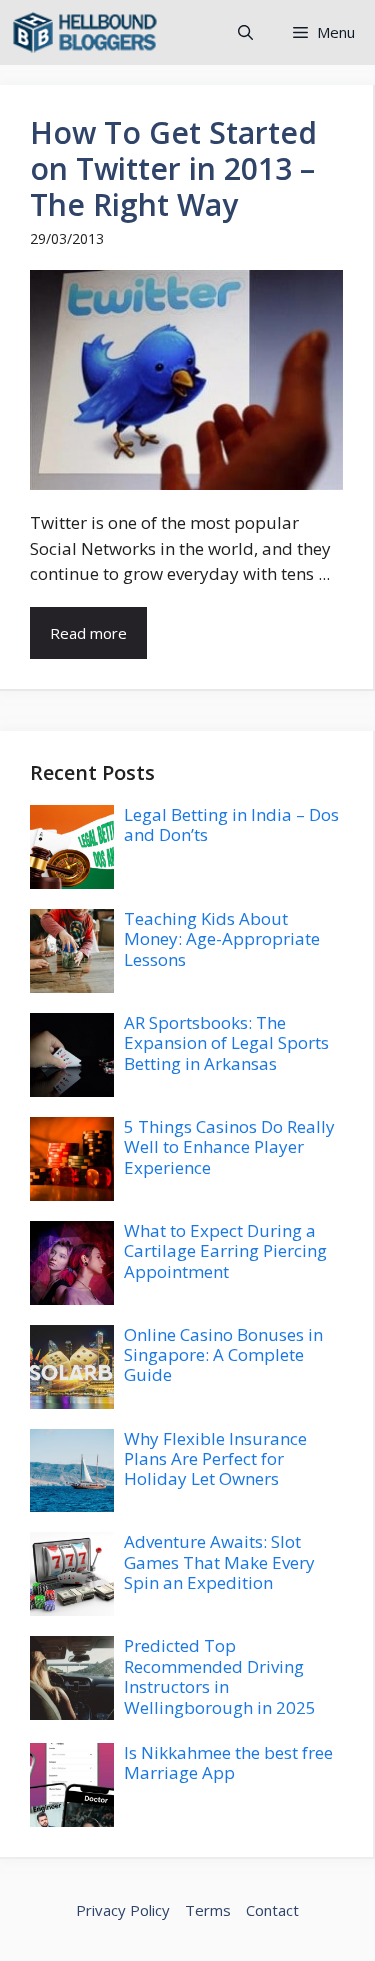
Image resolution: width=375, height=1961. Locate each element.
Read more (88, 633)
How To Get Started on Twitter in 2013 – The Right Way (173, 168)
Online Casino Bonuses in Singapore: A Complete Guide (223, 1355)
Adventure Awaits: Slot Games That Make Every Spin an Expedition (219, 1562)
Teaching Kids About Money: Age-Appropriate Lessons (222, 939)
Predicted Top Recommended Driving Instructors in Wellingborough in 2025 (220, 1676)
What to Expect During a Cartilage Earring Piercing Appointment (225, 1251)
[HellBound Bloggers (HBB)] (85, 32)
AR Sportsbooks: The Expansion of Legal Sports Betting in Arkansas (226, 1043)
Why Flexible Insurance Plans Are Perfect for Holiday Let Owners (215, 1459)
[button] (245, 32)
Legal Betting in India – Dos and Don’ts (231, 824)
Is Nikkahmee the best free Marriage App (228, 1762)
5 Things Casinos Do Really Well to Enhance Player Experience (229, 1147)
